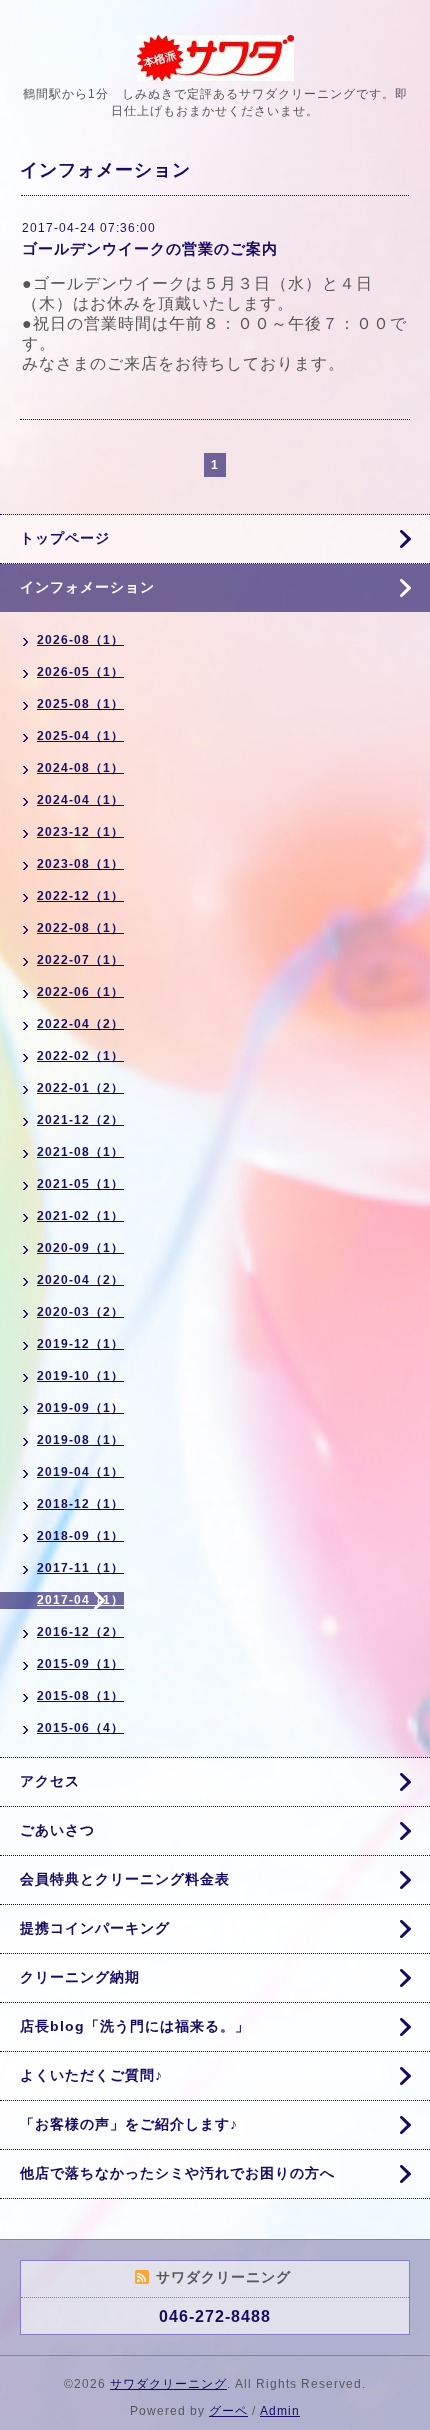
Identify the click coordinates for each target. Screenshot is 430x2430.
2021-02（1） (80, 1216)
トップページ (65, 538)
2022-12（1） (80, 896)
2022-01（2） (80, 1088)
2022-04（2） (80, 1024)
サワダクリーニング (168, 2384)
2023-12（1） (80, 832)
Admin (280, 2411)
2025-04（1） (80, 736)
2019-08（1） (80, 1440)
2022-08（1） (80, 928)
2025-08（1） (80, 704)
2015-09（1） (80, 1664)
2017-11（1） (80, 1568)
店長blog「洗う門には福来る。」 (135, 2026)
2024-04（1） (80, 800)
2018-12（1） (80, 1504)
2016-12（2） (80, 1632)
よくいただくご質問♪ (91, 2075)
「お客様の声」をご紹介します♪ (129, 2124)
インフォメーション (87, 587)
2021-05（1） (80, 1184)
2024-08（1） (80, 768)
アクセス (50, 1781)
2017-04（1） (80, 1600)
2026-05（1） (80, 672)
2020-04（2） (80, 1280)
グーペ (228, 2411)
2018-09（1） (80, 1536)
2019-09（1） (80, 1408)
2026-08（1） (80, 640)
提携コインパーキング (95, 1928)
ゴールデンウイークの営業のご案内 (150, 248)
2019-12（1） (80, 1344)
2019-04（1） (80, 1472)
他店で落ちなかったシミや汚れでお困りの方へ (177, 2173)
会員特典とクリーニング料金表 (125, 1879)
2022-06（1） (80, 992)
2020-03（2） (80, 1312)
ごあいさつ (57, 1830)
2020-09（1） (80, 1248)
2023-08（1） (80, 864)
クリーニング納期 (80, 1977)
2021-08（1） (80, 1152)
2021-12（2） (80, 1120)
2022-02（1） (80, 1056)
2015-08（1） (80, 1696)
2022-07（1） (80, 960)
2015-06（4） (80, 1728)
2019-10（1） (80, 1376)
